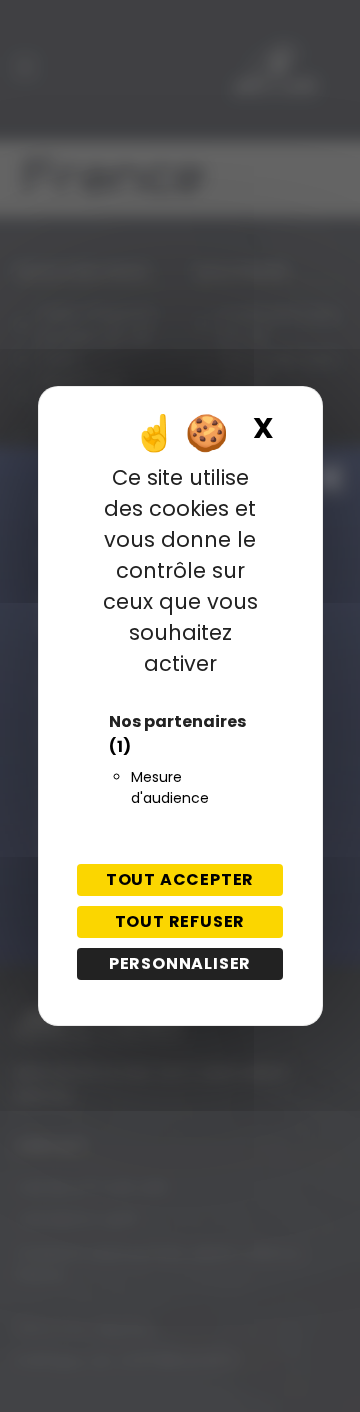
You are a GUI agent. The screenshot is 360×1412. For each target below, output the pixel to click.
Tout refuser (180, 921)
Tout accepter (180, 879)
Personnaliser (180, 963)
